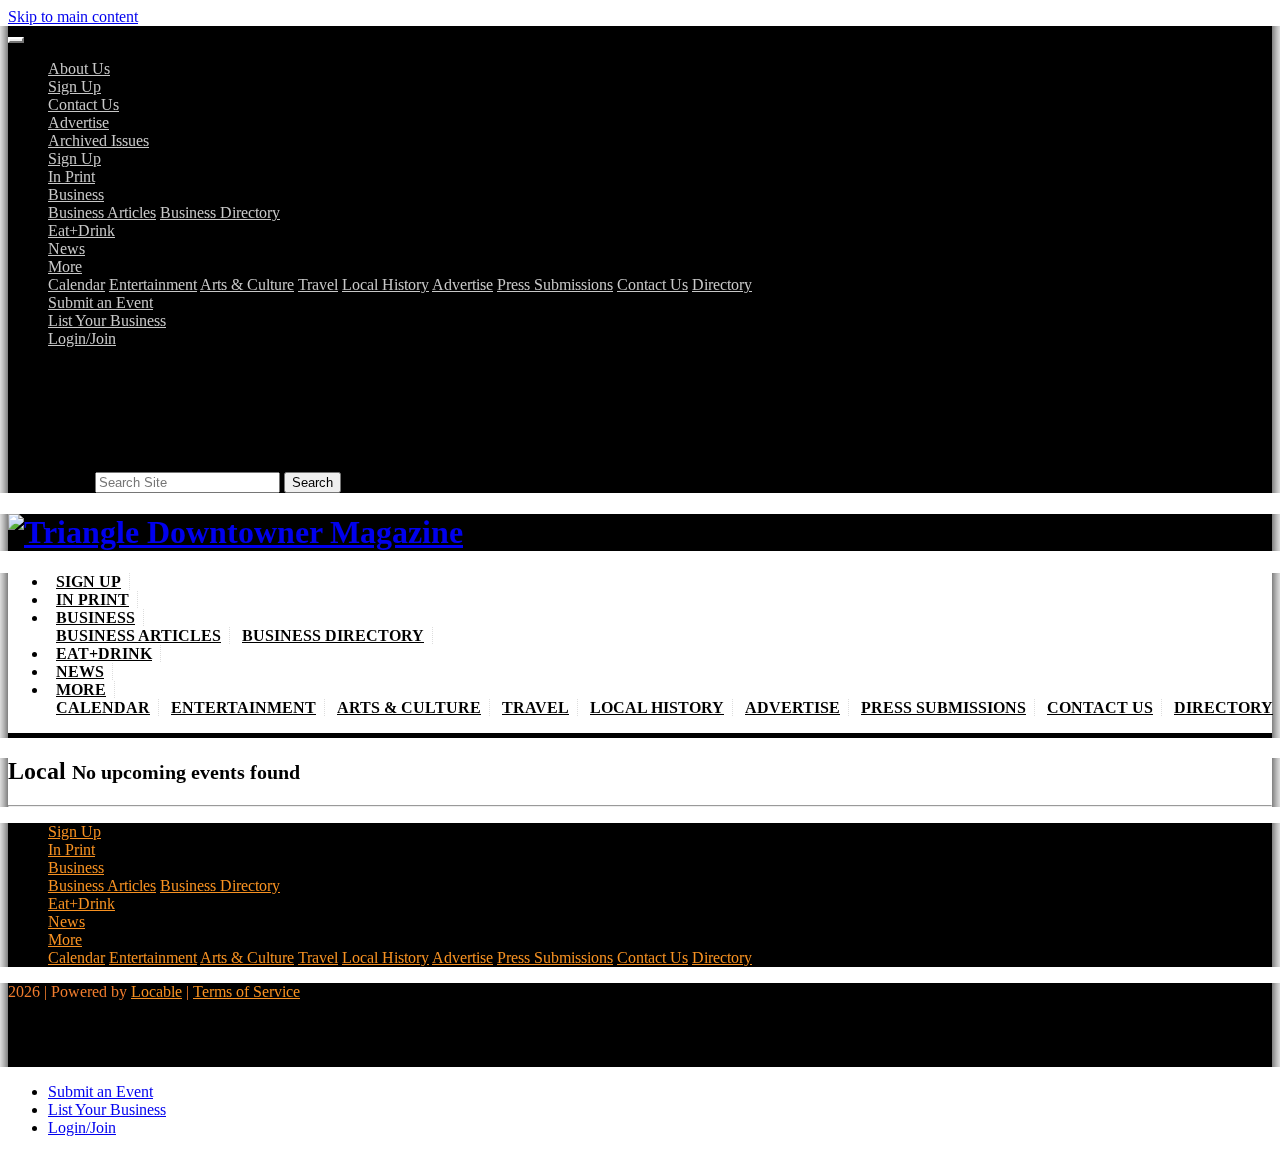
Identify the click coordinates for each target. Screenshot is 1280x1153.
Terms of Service (246, 991)
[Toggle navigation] (16, 40)
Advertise (78, 122)
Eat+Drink (81, 230)
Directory (722, 284)
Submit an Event (100, 302)
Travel (318, 284)
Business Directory (220, 212)
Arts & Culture (247, 284)
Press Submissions (555, 284)
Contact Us (83, 104)
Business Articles (102, 212)
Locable (156, 991)
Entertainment (153, 284)
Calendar (76, 284)
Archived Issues (98, 140)
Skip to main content (73, 16)
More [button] (65, 266)
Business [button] (76, 194)
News (66, 248)
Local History (385, 284)
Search (69, 481)
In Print (71, 176)
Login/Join (82, 338)
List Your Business (107, 320)
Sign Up (74, 86)
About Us (79, 68)
